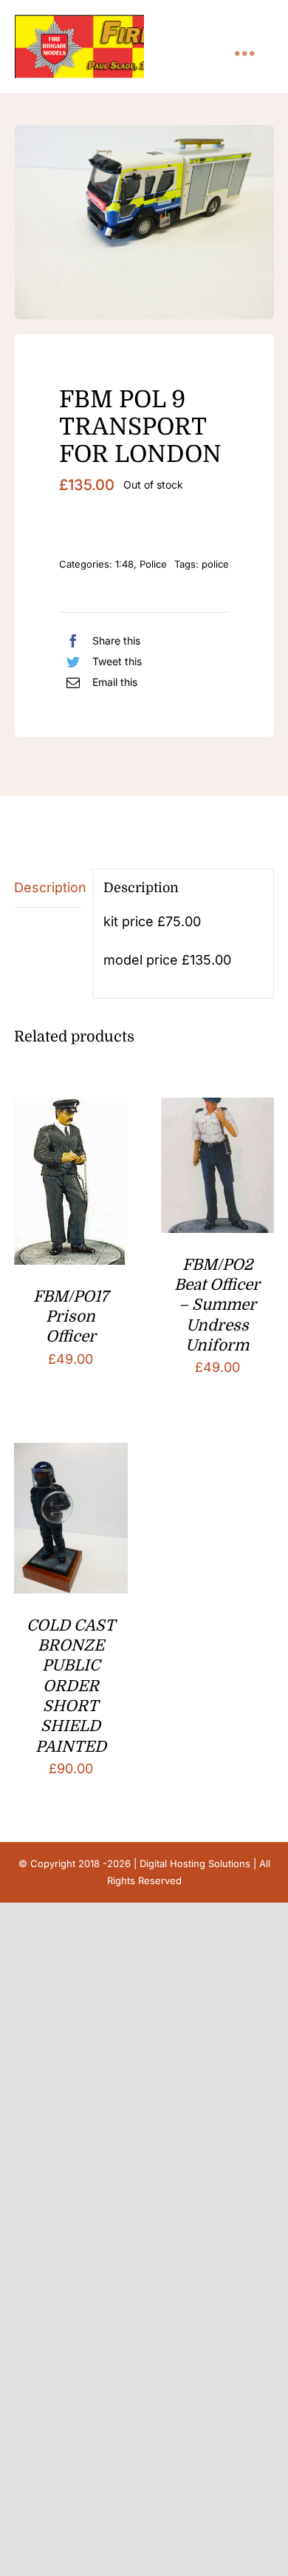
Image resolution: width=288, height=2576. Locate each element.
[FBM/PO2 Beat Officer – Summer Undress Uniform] (217, 1109)
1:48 (124, 564)
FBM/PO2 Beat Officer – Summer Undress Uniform (217, 1305)
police (215, 564)
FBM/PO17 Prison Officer (71, 1317)
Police (153, 564)
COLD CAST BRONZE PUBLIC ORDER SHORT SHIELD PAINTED (71, 1686)
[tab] (48, 888)
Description (48, 887)
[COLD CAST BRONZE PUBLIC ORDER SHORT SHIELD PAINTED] (71, 1454)
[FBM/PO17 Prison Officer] (71, 1109)
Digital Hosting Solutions (195, 1863)
